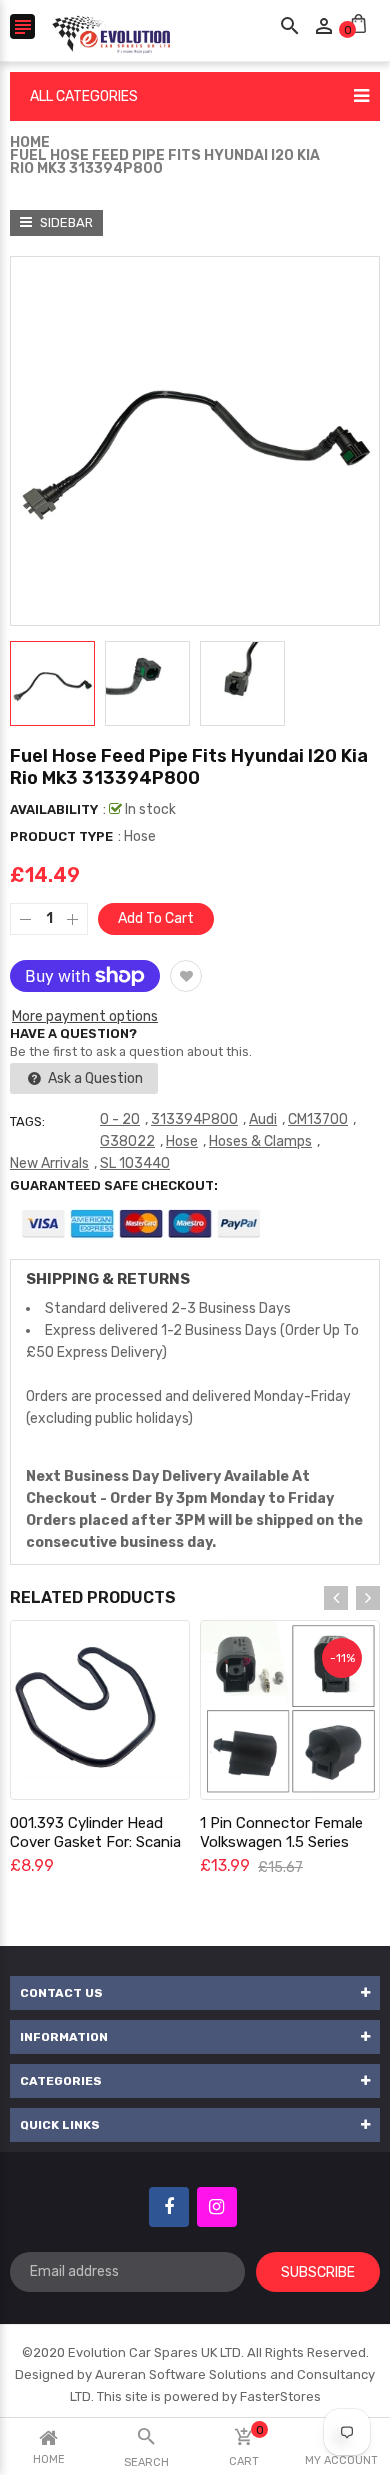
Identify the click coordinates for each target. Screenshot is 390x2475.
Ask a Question (94, 1078)
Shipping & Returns (108, 1279)
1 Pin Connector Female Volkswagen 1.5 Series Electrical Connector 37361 (281, 1851)
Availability (54, 809)
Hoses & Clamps (260, 1141)
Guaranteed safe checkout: (114, 1185)
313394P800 (194, 1119)
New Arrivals (49, 1163)
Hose (182, 1141)
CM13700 (318, 1119)
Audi (263, 1119)
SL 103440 (135, 1163)
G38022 (127, 1141)
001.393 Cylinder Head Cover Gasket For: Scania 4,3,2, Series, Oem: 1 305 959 (95, 1851)
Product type (61, 836)
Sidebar (65, 222)
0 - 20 (120, 1119)
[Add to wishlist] (186, 976)
